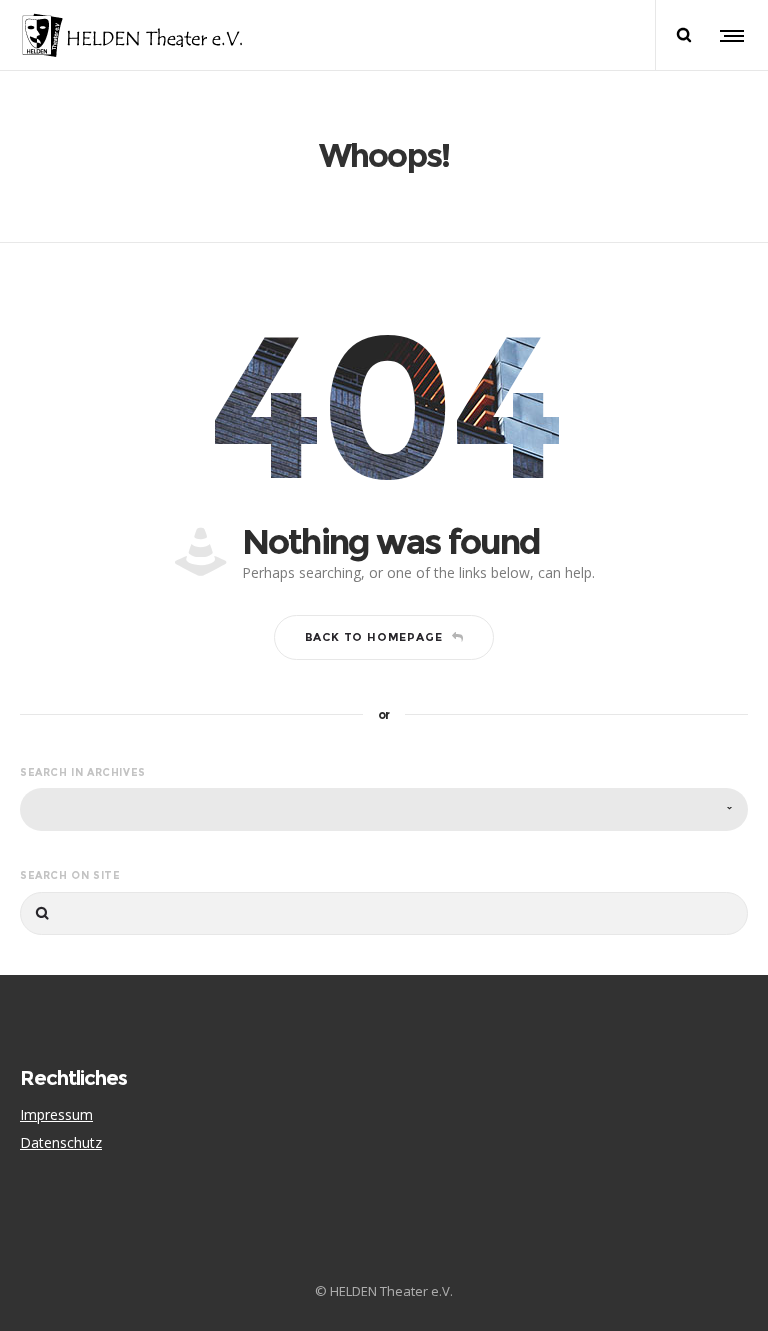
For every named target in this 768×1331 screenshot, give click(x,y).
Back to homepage (374, 637)
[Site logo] (132, 35)
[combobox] (384, 809)
